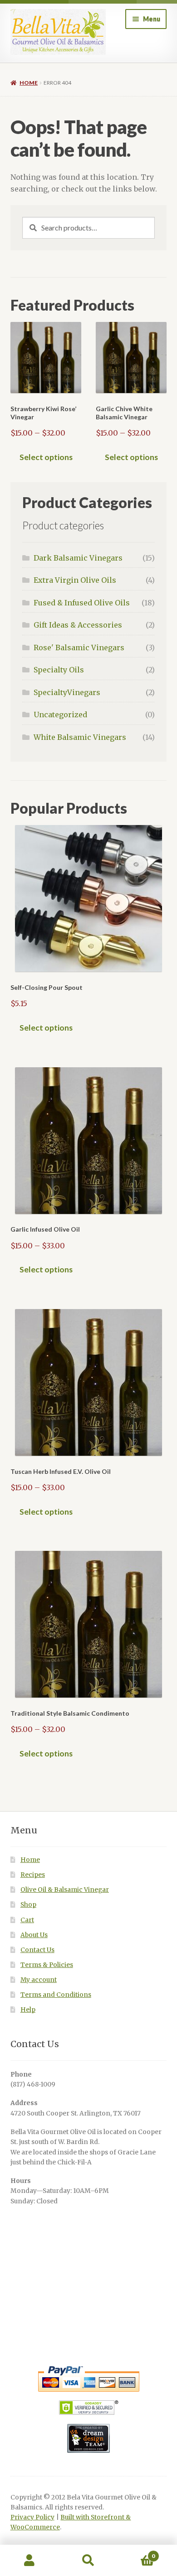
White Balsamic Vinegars (80, 737)
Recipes (33, 1875)
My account (39, 1980)
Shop (28, 1905)
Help (28, 2010)
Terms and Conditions (56, 1995)
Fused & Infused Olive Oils (82, 603)
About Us (34, 1935)
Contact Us (37, 1950)
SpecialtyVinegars (67, 692)
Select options (46, 457)
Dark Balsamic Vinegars (78, 558)
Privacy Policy (32, 2517)
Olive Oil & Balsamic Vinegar (65, 1890)
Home (29, 83)
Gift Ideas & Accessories (78, 625)
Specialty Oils (59, 670)
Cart (27, 1920)
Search (88, 2561)
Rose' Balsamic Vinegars (79, 648)
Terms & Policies (47, 1965)
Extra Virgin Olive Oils (75, 580)
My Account (29, 2561)
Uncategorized (60, 715)
